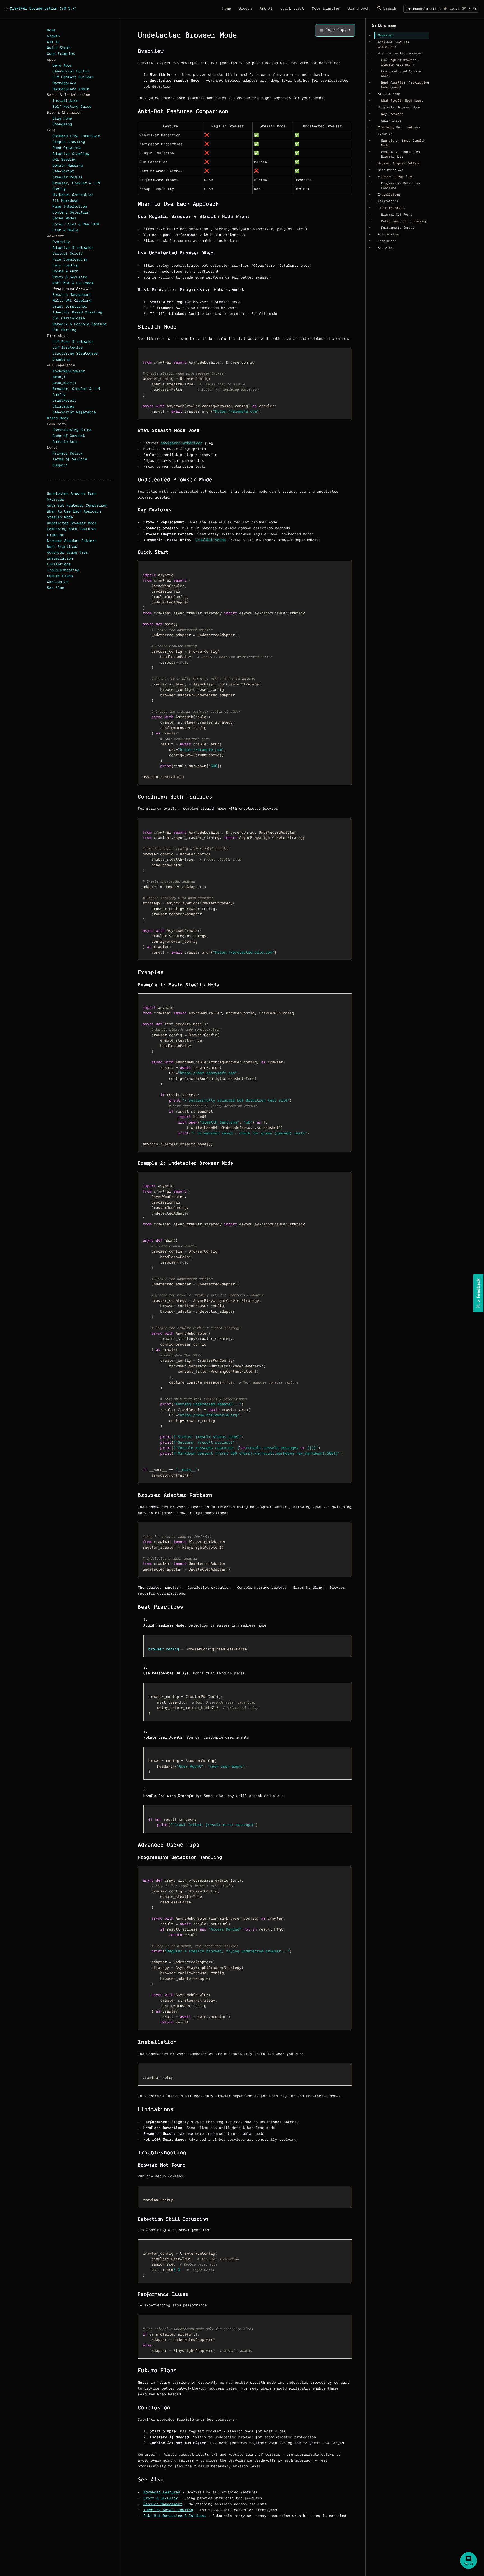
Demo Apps (62, 66)
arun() (59, 377)
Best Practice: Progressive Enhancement (405, 85)
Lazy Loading (66, 266)
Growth (53, 36)
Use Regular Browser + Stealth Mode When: (400, 63)
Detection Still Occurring (404, 221)
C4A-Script (63, 172)
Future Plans (60, 576)
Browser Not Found (397, 215)
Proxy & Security (70, 277)
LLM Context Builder (73, 78)
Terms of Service (70, 460)
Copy (146, 353)
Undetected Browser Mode (72, 494)
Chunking (61, 360)
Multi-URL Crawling (72, 301)
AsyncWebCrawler (69, 371)
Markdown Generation (73, 195)
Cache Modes (65, 219)
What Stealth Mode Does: (402, 101)
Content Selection (71, 213)
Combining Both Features (72, 529)
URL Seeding (65, 160)
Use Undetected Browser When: (401, 74)
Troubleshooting (63, 570)
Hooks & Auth (66, 272)
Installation (66, 101)
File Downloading (70, 260)
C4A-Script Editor (71, 72)
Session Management (72, 295)
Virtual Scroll (68, 254)
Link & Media (66, 230)
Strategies (63, 407)
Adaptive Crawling (71, 154)
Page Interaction (70, 207)
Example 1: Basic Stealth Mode (403, 143)
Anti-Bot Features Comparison (77, 506)
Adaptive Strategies (73, 248)
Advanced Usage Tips (68, 553)
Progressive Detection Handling (400, 186)
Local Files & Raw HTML (76, 224)
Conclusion (58, 582)
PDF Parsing (65, 330)
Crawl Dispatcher (70, 307)
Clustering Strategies (75, 354)
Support (60, 465)
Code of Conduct (69, 436)
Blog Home (62, 119)
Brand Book (58, 418)
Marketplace (65, 83)
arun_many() (65, 383)
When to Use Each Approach (74, 512)
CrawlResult (65, 401)
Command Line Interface (76, 136)
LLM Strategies (68, 348)
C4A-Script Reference (74, 413)
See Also (56, 588)
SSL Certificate (69, 319)
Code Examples (61, 54)
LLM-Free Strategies (73, 342)
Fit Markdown (66, 201)
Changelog (62, 125)
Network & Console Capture (80, 324)
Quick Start (59, 48)
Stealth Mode (60, 518)
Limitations (59, 565)
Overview (61, 242)
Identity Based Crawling (77, 313)
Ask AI (53, 42)
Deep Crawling (67, 148)
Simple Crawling (69, 142)
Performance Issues (398, 228)
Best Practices (62, 547)
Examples (56, 535)
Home (51, 31)
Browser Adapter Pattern (72, 541)
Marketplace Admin (71, 89)
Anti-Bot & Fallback (73, 283)
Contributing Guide (72, 430)
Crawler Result (68, 177)
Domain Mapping (68, 166)
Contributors (66, 442)
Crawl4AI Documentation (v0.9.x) (43, 9)
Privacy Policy (68, 454)
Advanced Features (162, 2493)
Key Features (392, 114)
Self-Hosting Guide (72, 107)
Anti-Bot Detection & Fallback (175, 2516)
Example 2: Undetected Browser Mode (400, 154)
